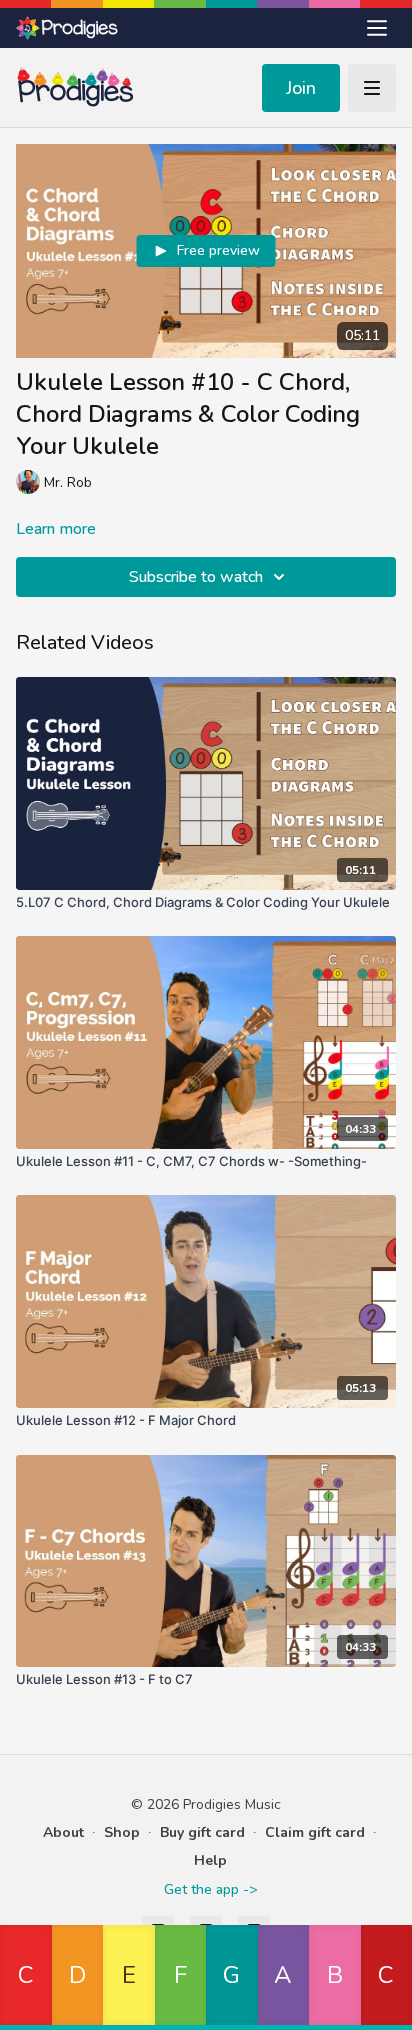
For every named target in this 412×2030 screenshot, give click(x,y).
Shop (122, 1832)
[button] (26, 1977)
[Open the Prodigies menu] (377, 28)
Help (210, 1860)
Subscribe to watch (196, 577)
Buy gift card (202, 1832)
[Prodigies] (68, 28)
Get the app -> (210, 1889)
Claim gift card (315, 1832)
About (63, 1832)
